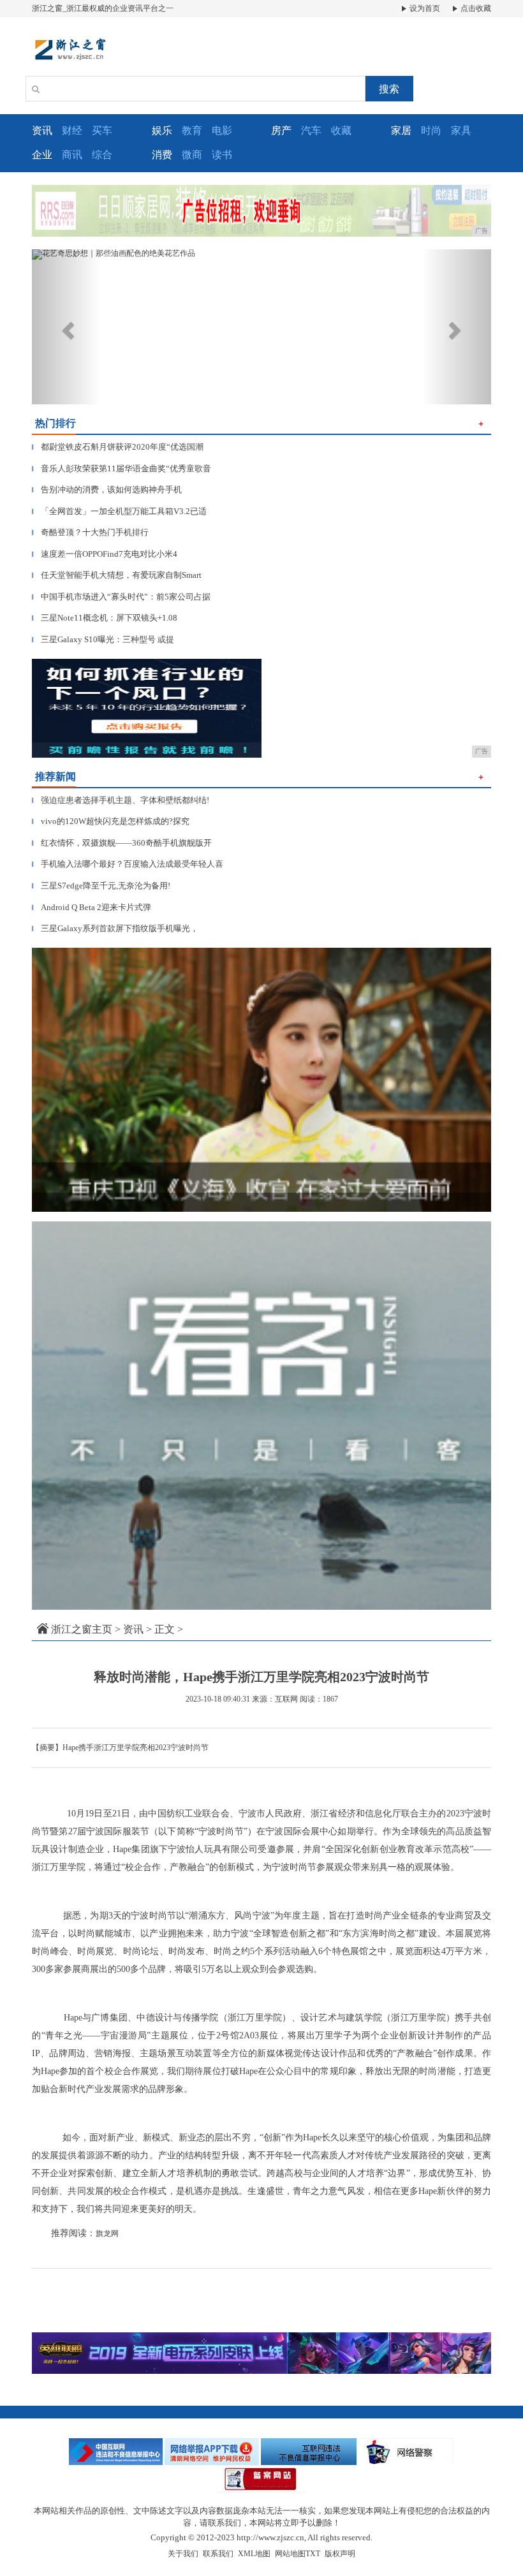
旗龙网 (107, 2234)
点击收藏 (475, 8)
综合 (102, 155)
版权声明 (340, 2554)
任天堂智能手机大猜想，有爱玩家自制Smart (117, 575)
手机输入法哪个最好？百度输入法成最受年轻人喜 (128, 864)
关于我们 (183, 2554)
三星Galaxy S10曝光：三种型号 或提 (103, 639)
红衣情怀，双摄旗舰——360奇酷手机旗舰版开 (122, 843)
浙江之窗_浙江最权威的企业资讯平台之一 (103, 8)
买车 (102, 130)
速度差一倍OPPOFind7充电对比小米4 (105, 554)
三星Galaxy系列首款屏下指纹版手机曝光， (115, 928)
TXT (313, 2554)
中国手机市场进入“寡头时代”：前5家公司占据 (121, 597)
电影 (222, 130)
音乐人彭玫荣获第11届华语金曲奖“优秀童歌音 (122, 468)
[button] (66, 327)
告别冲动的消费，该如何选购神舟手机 (107, 489)
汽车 (311, 130)
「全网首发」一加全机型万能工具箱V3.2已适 (119, 511)
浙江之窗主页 (82, 1629)
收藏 (341, 130)
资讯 (133, 1629)
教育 (192, 130)
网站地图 (290, 2554)
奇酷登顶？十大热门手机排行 (90, 532)
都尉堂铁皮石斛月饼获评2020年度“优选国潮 (118, 447)
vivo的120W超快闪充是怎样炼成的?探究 (111, 821)
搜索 (389, 89)
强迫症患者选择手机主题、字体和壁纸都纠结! (121, 800)
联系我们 (218, 2554)
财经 (72, 130)
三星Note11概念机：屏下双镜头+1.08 (105, 618)
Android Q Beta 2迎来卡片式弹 (92, 907)
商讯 (72, 155)
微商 (192, 155)
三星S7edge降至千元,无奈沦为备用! (101, 886)
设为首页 (424, 8)
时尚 (431, 130)
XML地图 (254, 2554)
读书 (222, 155)
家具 (461, 130)
